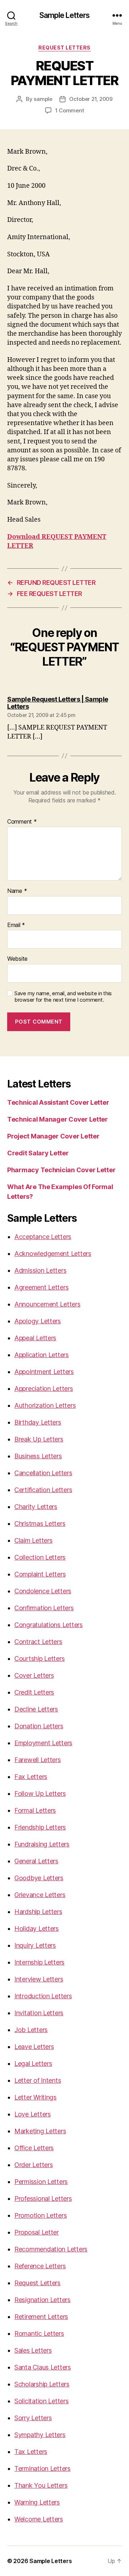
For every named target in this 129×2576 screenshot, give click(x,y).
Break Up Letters (39, 1439)
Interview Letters (39, 1979)
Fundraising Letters (42, 1844)
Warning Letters (37, 2502)
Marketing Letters (40, 2131)
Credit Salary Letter (38, 1153)
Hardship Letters (38, 1912)
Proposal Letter (37, 2232)
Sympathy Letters (40, 2435)
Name (17, 891)
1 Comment (70, 110)
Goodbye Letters (39, 1878)
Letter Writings (35, 2097)
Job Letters (31, 2030)
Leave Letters (34, 2047)
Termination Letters (42, 2468)
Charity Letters (36, 1507)
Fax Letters (31, 1777)
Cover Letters (34, 1675)
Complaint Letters (40, 1574)
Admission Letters (40, 1270)
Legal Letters (33, 2063)
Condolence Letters (43, 1591)
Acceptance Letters (43, 1237)
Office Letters (34, 2148)
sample (43, 99)
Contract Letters (38, 1642)
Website (17, 959)
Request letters (64, 48)
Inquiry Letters (35, 1945)
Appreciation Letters (44, 1389)
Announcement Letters (47, 1304)
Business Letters (38, 1456)
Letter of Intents (38, 2080)
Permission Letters (41, 2182)
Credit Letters (34, 1692)
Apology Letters (38, 1321)
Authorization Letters (45, 1405)
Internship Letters (39, 1962)
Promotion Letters (40, 2215)
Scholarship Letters (42, 2384)
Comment (22, 822)
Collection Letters (40, 1557)
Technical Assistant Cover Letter (58, 1102)
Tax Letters (31, 2452)
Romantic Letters (39, 2333)
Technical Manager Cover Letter (58, 1119)
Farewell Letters (38, 1760)
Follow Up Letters (40, 1794)
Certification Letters (43, 1490)
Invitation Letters (39, 2013)
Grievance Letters (40, 1895)
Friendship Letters (40, 1827)
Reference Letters (40, 2266)
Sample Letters (65, 15)
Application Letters (42, 1355)
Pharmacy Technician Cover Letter (61, 1170)
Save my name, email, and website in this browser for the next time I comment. (63, 997)
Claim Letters (34, 1540)
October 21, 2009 (91, 99)
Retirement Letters (41, 2317)
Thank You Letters (41, 2485)
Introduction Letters (43, 1996)
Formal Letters (35, 1810)
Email (16, 925)
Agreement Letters (41, 1287)
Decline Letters (36, 1709)
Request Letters (37, 2283)
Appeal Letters (35, 1338)
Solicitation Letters (42, 2401)
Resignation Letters (42, 2300)
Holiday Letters (37, 1928)
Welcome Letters (39, 2519)
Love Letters (33, 2114)
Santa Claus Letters (43, 2367)
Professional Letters (43, 2198)
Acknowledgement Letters (53, 1254)
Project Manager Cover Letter (53, 1136)
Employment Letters (43, 1743)
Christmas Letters (40, 1524)
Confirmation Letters (44, 1608)
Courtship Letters (39, 1659)
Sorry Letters (33, 2418)
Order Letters (34, 2165)
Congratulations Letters (49, 1625)
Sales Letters (33, 2350)
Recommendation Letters (51, 2249)
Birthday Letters (38, 1422)
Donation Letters (39, 1726)
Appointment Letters (44, 1372)
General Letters (36, 1861)
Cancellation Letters (43, 1473)
